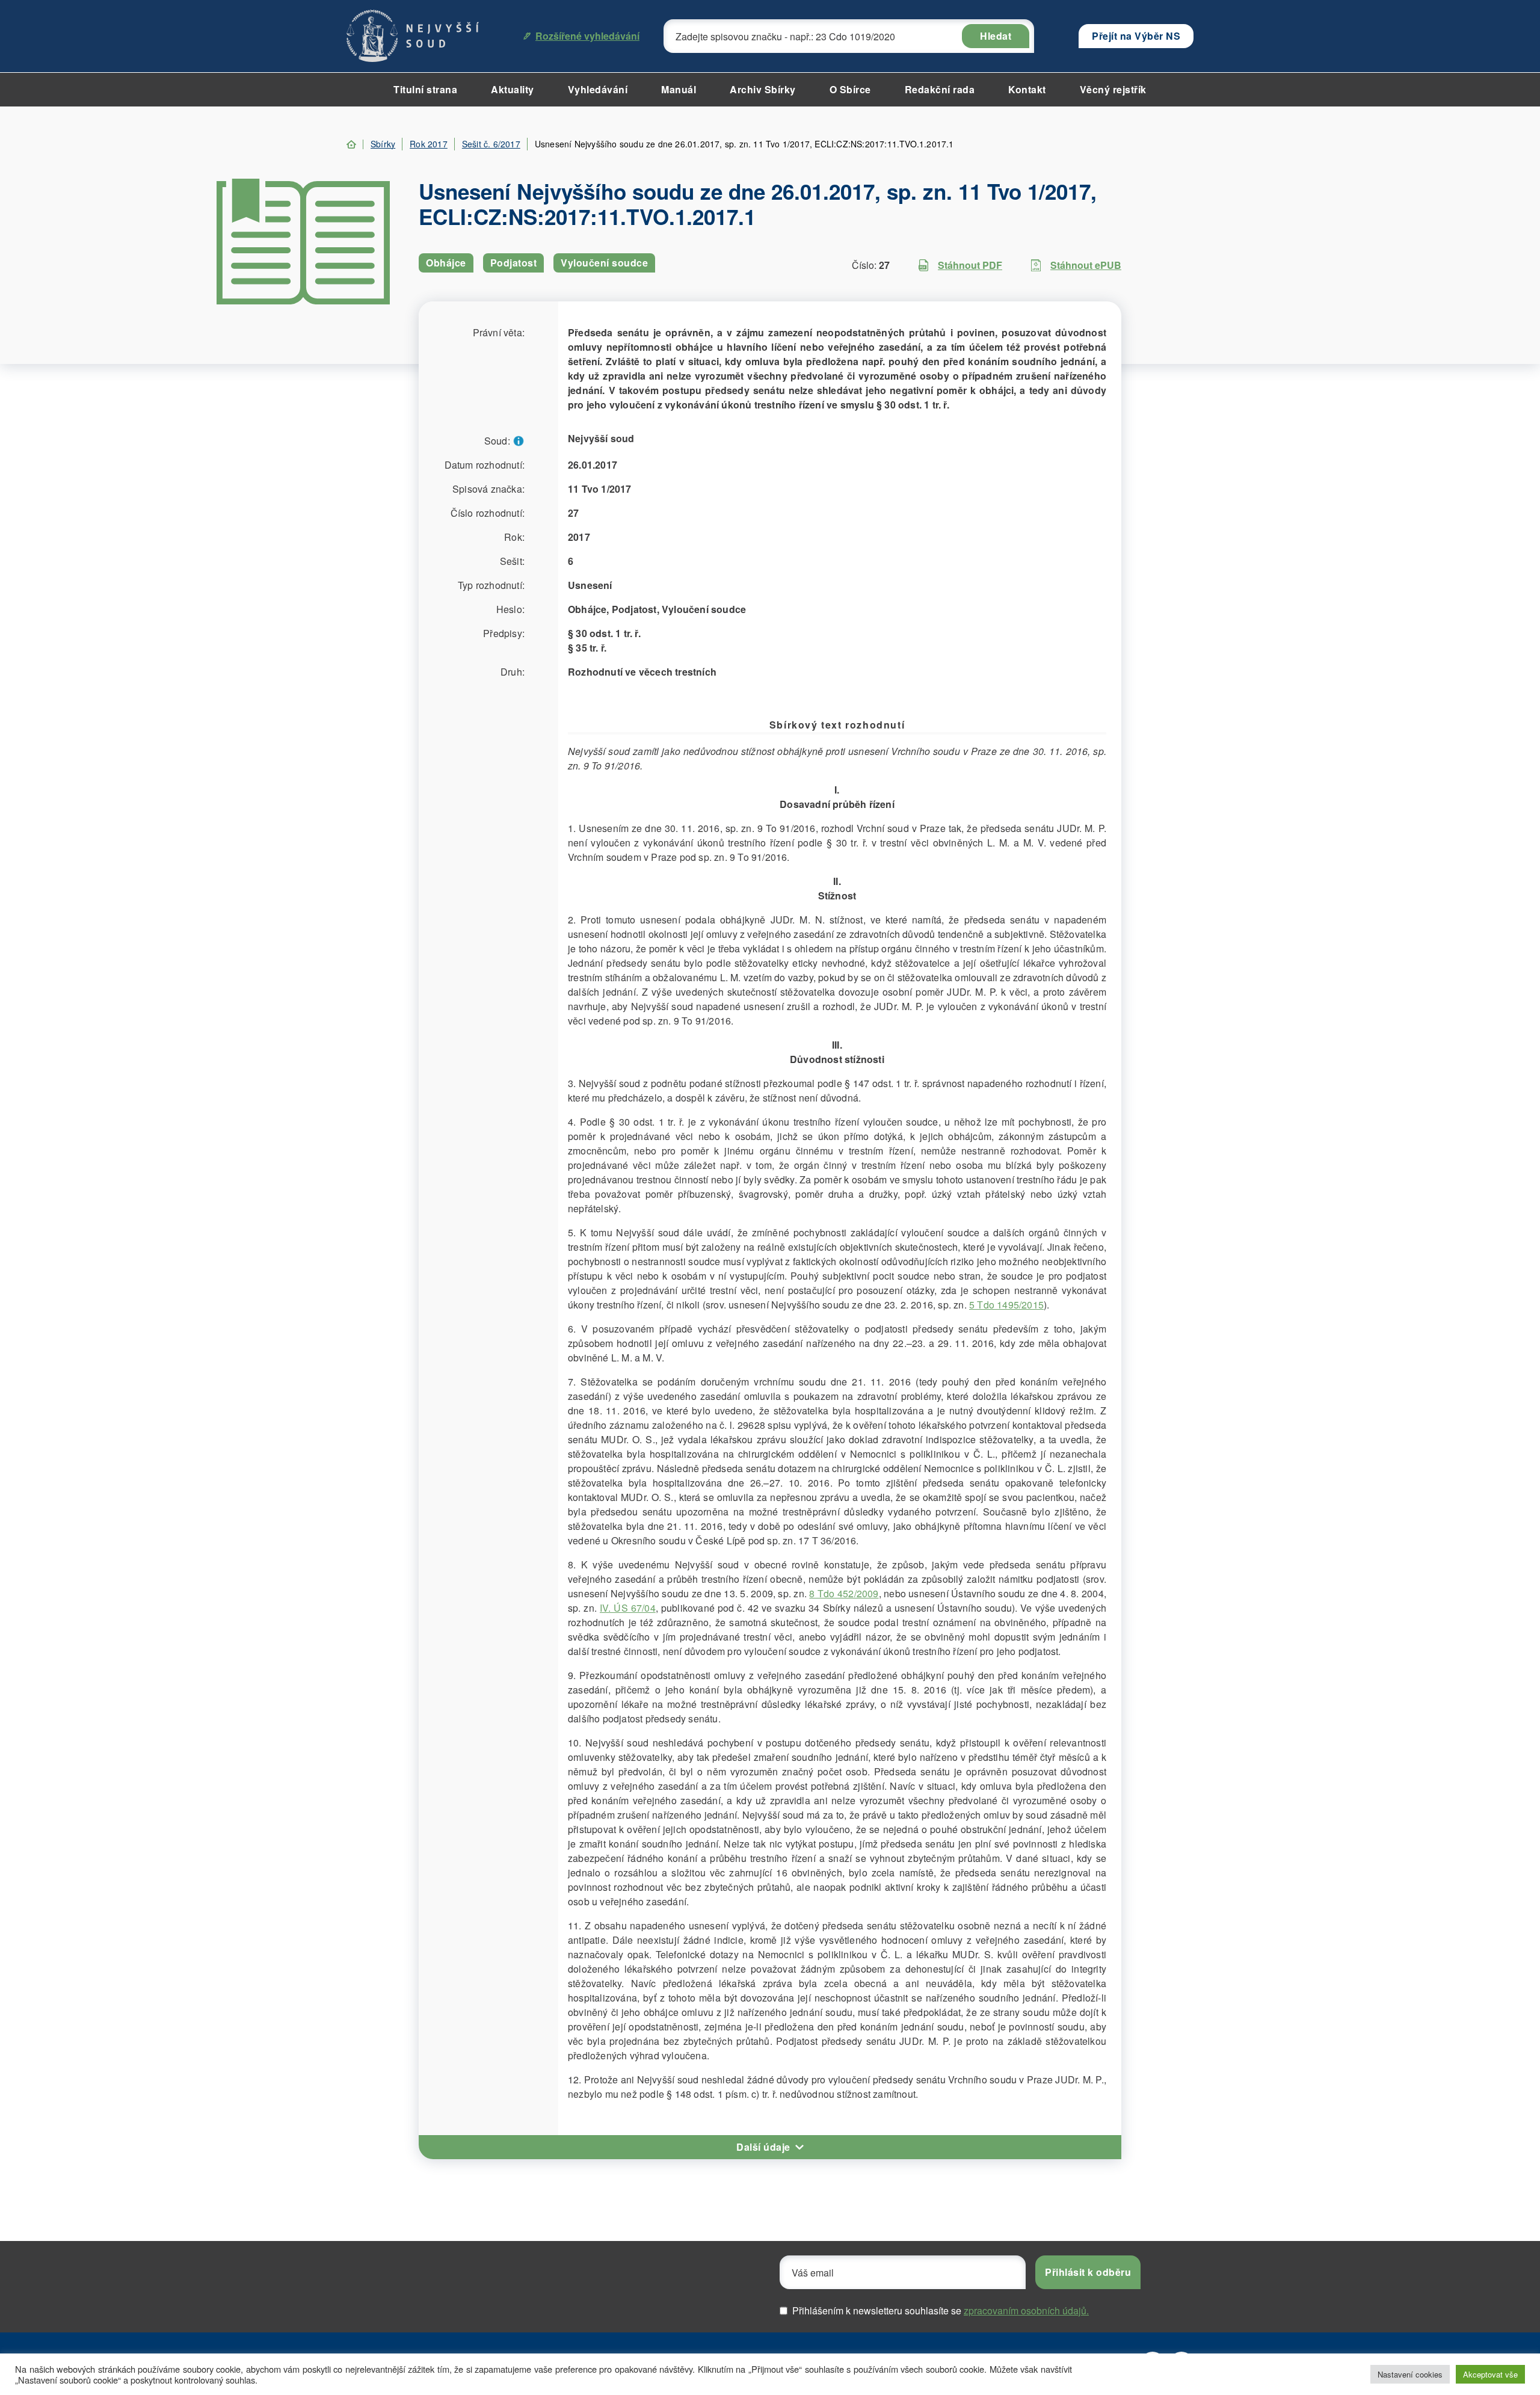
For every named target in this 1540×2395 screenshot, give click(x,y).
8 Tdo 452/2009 (844, 1593)
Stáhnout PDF (970, 265)
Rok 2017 (429, 144)
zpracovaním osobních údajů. (1026, 2310)
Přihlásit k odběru (1088, 2272)
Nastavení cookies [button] (1410, 2374)
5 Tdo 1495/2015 (1006, 1305)
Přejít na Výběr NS (1136, 36)
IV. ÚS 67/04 (628, 1608)
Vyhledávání (598, 89)
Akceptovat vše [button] (1490, 2374)
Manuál (679, 89)
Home (351, 144)
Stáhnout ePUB (1086, 265)
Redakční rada (940, 89)
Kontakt (1027, 89)
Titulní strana (425, 89)
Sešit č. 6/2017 (491, 144)
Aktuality (513, 89)
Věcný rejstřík (1113, 89)
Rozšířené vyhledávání (587, 36)
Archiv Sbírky (763, 89)
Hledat (996, 36)
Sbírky (383, 144)
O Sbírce (850, 89)
